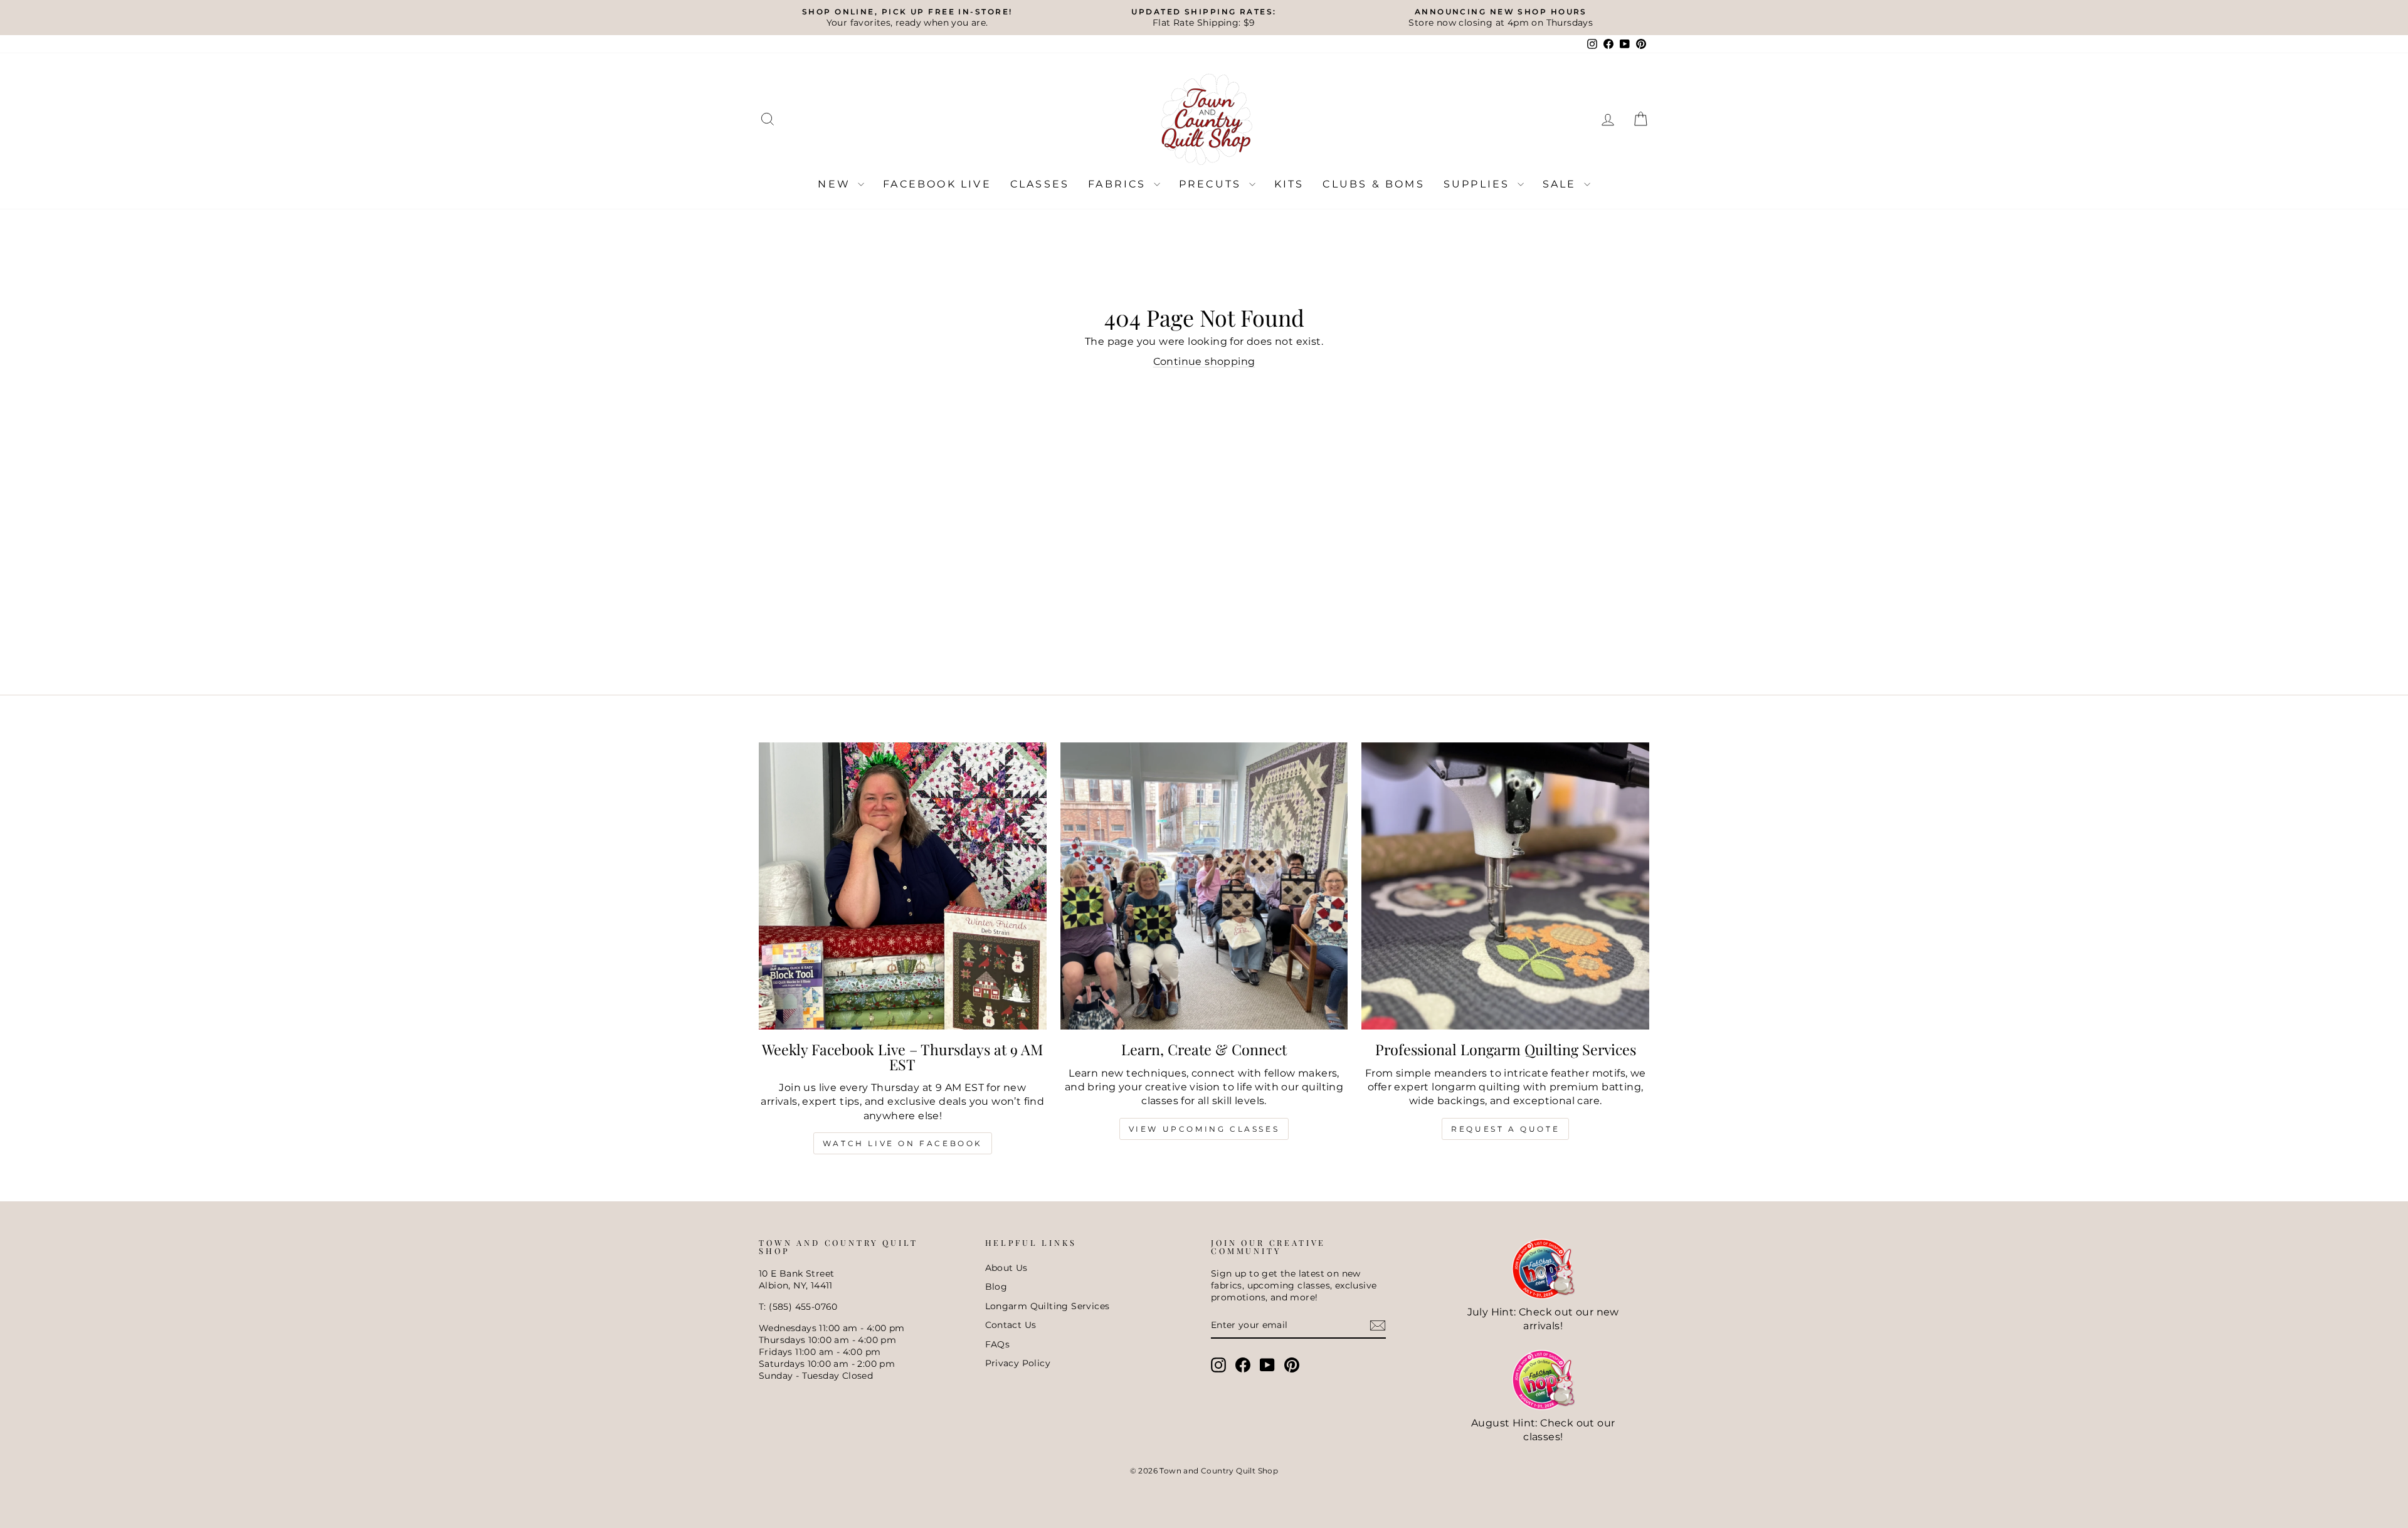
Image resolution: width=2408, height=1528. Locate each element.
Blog (996, 1287)
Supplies (1479, 184)
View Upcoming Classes (1204, 1129)
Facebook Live (937, 184)
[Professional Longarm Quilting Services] (1505, 886)
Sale (1562, 184)
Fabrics (1119, 184)
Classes (1040, 184)
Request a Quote (1505, 1129)
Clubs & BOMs (1373, 184)
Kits (1289, 184)
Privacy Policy (1018, 1363)
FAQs (998, 1344)
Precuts (1212, 184)
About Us (1006, 1268)
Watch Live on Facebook (903, 1143)
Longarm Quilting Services (1048, 1306)
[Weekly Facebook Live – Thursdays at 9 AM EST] (903, 886)
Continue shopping (1204, 361)
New (836, 184)
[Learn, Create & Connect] (1204, 886)
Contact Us (1011, 1325)
